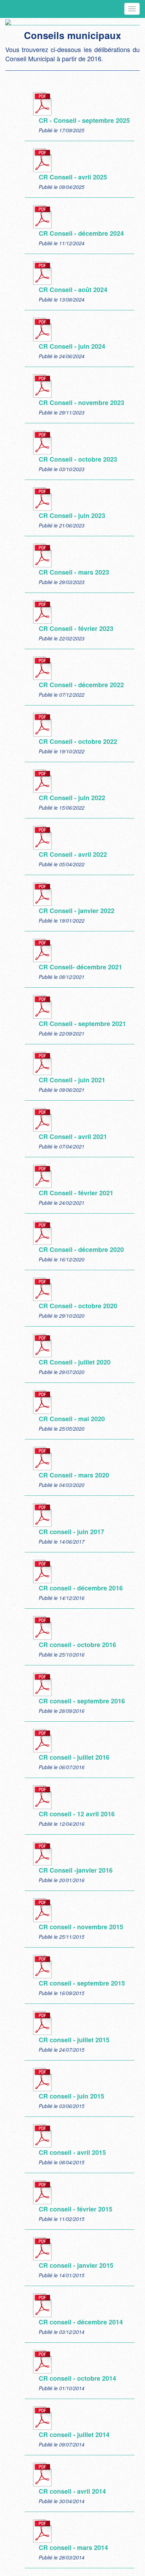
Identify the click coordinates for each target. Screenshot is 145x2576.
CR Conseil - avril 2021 (73, 1137)
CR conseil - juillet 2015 (74, 2040)
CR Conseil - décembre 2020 (81, 1249)
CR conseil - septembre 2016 (82, 1701)
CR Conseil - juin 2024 (72, 346)
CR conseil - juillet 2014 (74, 2435)
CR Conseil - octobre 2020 (78, 1306)
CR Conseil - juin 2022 (72, 798)
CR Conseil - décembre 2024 (81, 233)
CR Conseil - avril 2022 (73, 854)
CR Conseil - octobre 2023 (78, 459)
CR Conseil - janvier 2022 (77, 911)
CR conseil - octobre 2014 (77, 2378)
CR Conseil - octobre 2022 (78, 741)
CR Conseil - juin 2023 (72, 515)
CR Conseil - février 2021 (76, 1193)
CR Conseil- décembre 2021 (80, 967)
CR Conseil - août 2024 (73, 290)
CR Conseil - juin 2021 (72, 1080)
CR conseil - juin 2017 (71, 1532)
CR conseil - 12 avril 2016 (77, 1814)
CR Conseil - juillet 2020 (75, 1362)
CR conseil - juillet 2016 (74, 1757)
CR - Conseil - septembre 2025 (84, 120)
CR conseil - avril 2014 (72, 2491)
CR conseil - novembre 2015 (81, 1927)
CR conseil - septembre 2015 (82, 1983)
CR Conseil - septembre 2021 (82, 1024)
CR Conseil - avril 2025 (73, 177)
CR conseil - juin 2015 (71, 2096)
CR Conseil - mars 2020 (74, 1475)
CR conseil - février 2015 (75, 2209)
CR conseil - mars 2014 (73, 2547)
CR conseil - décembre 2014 (81, 2322)
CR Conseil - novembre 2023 (81, 403)
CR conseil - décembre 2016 (81, 1588)
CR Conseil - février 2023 (76, 628)
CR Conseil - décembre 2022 (81, 685)
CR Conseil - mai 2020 (72, 1419)
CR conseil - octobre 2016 (77, 1645)
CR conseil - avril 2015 (72, 2152)
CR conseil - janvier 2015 (76, 2265)
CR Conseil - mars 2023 (74, 572)
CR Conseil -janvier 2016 (76, 1870)
